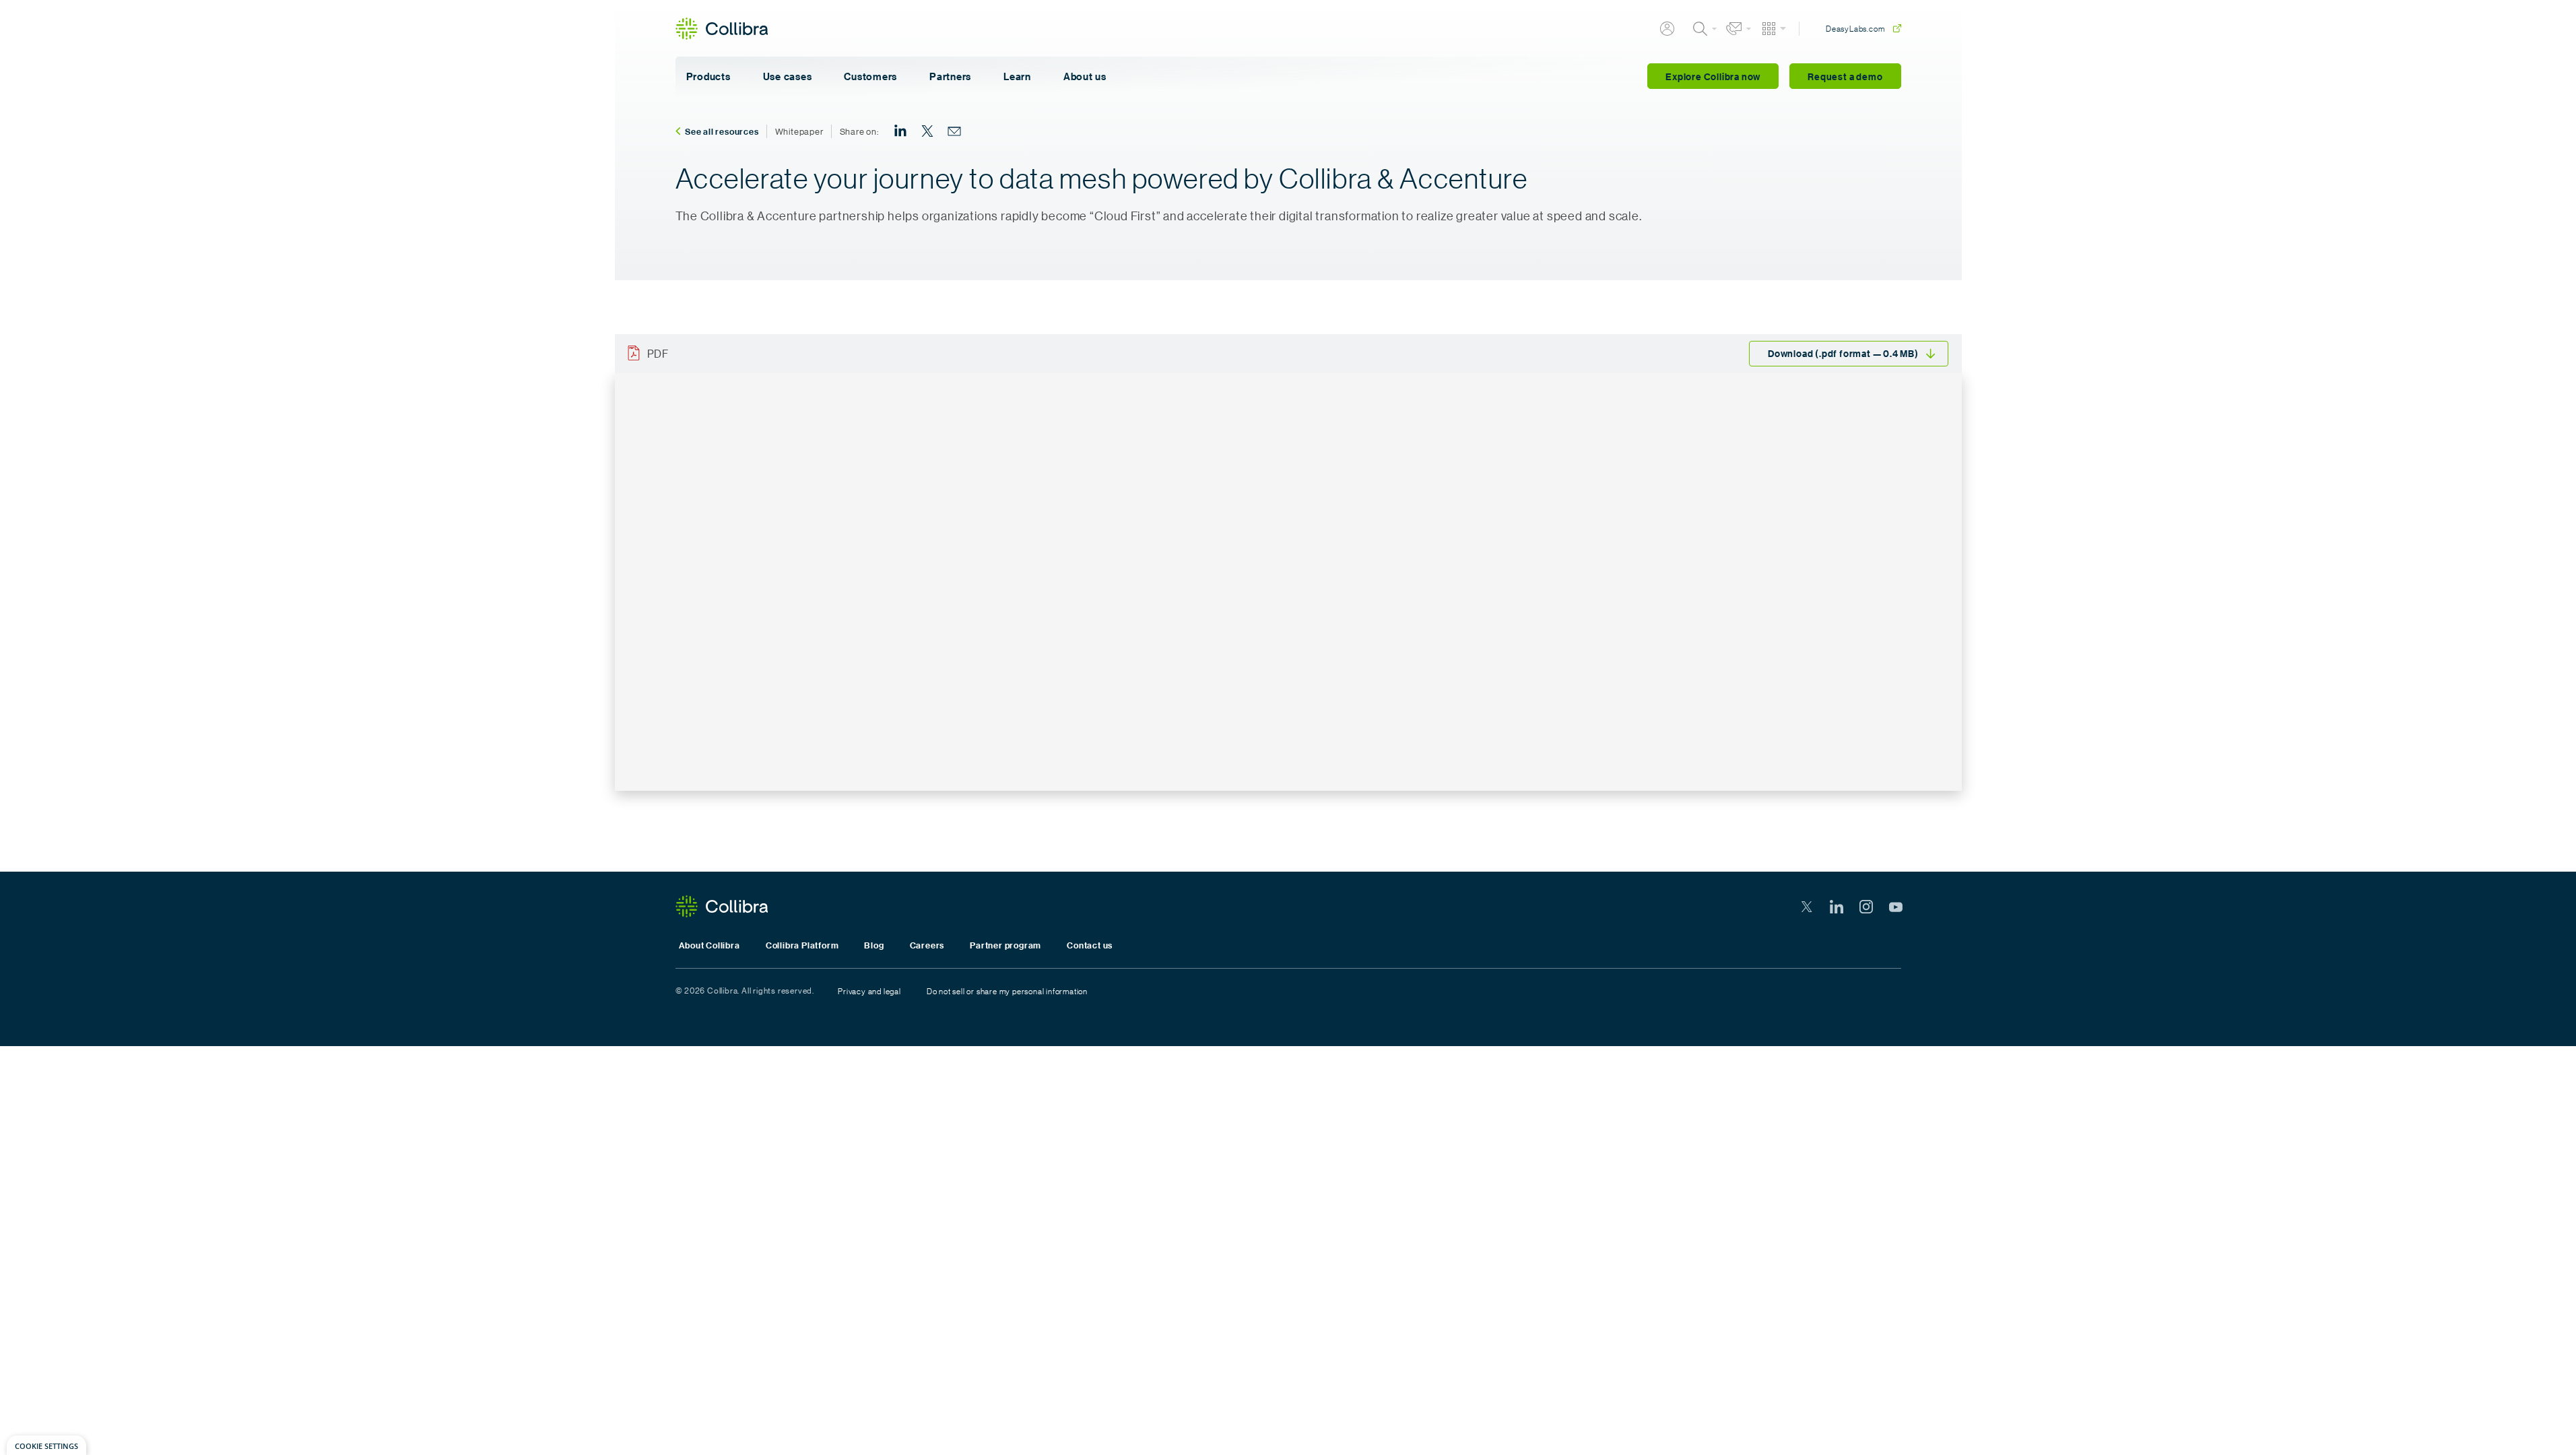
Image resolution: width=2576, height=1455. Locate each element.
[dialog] (46, 1445)
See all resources (722, 131)
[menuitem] (900, 131)
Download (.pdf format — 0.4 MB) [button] (1843, 353)
